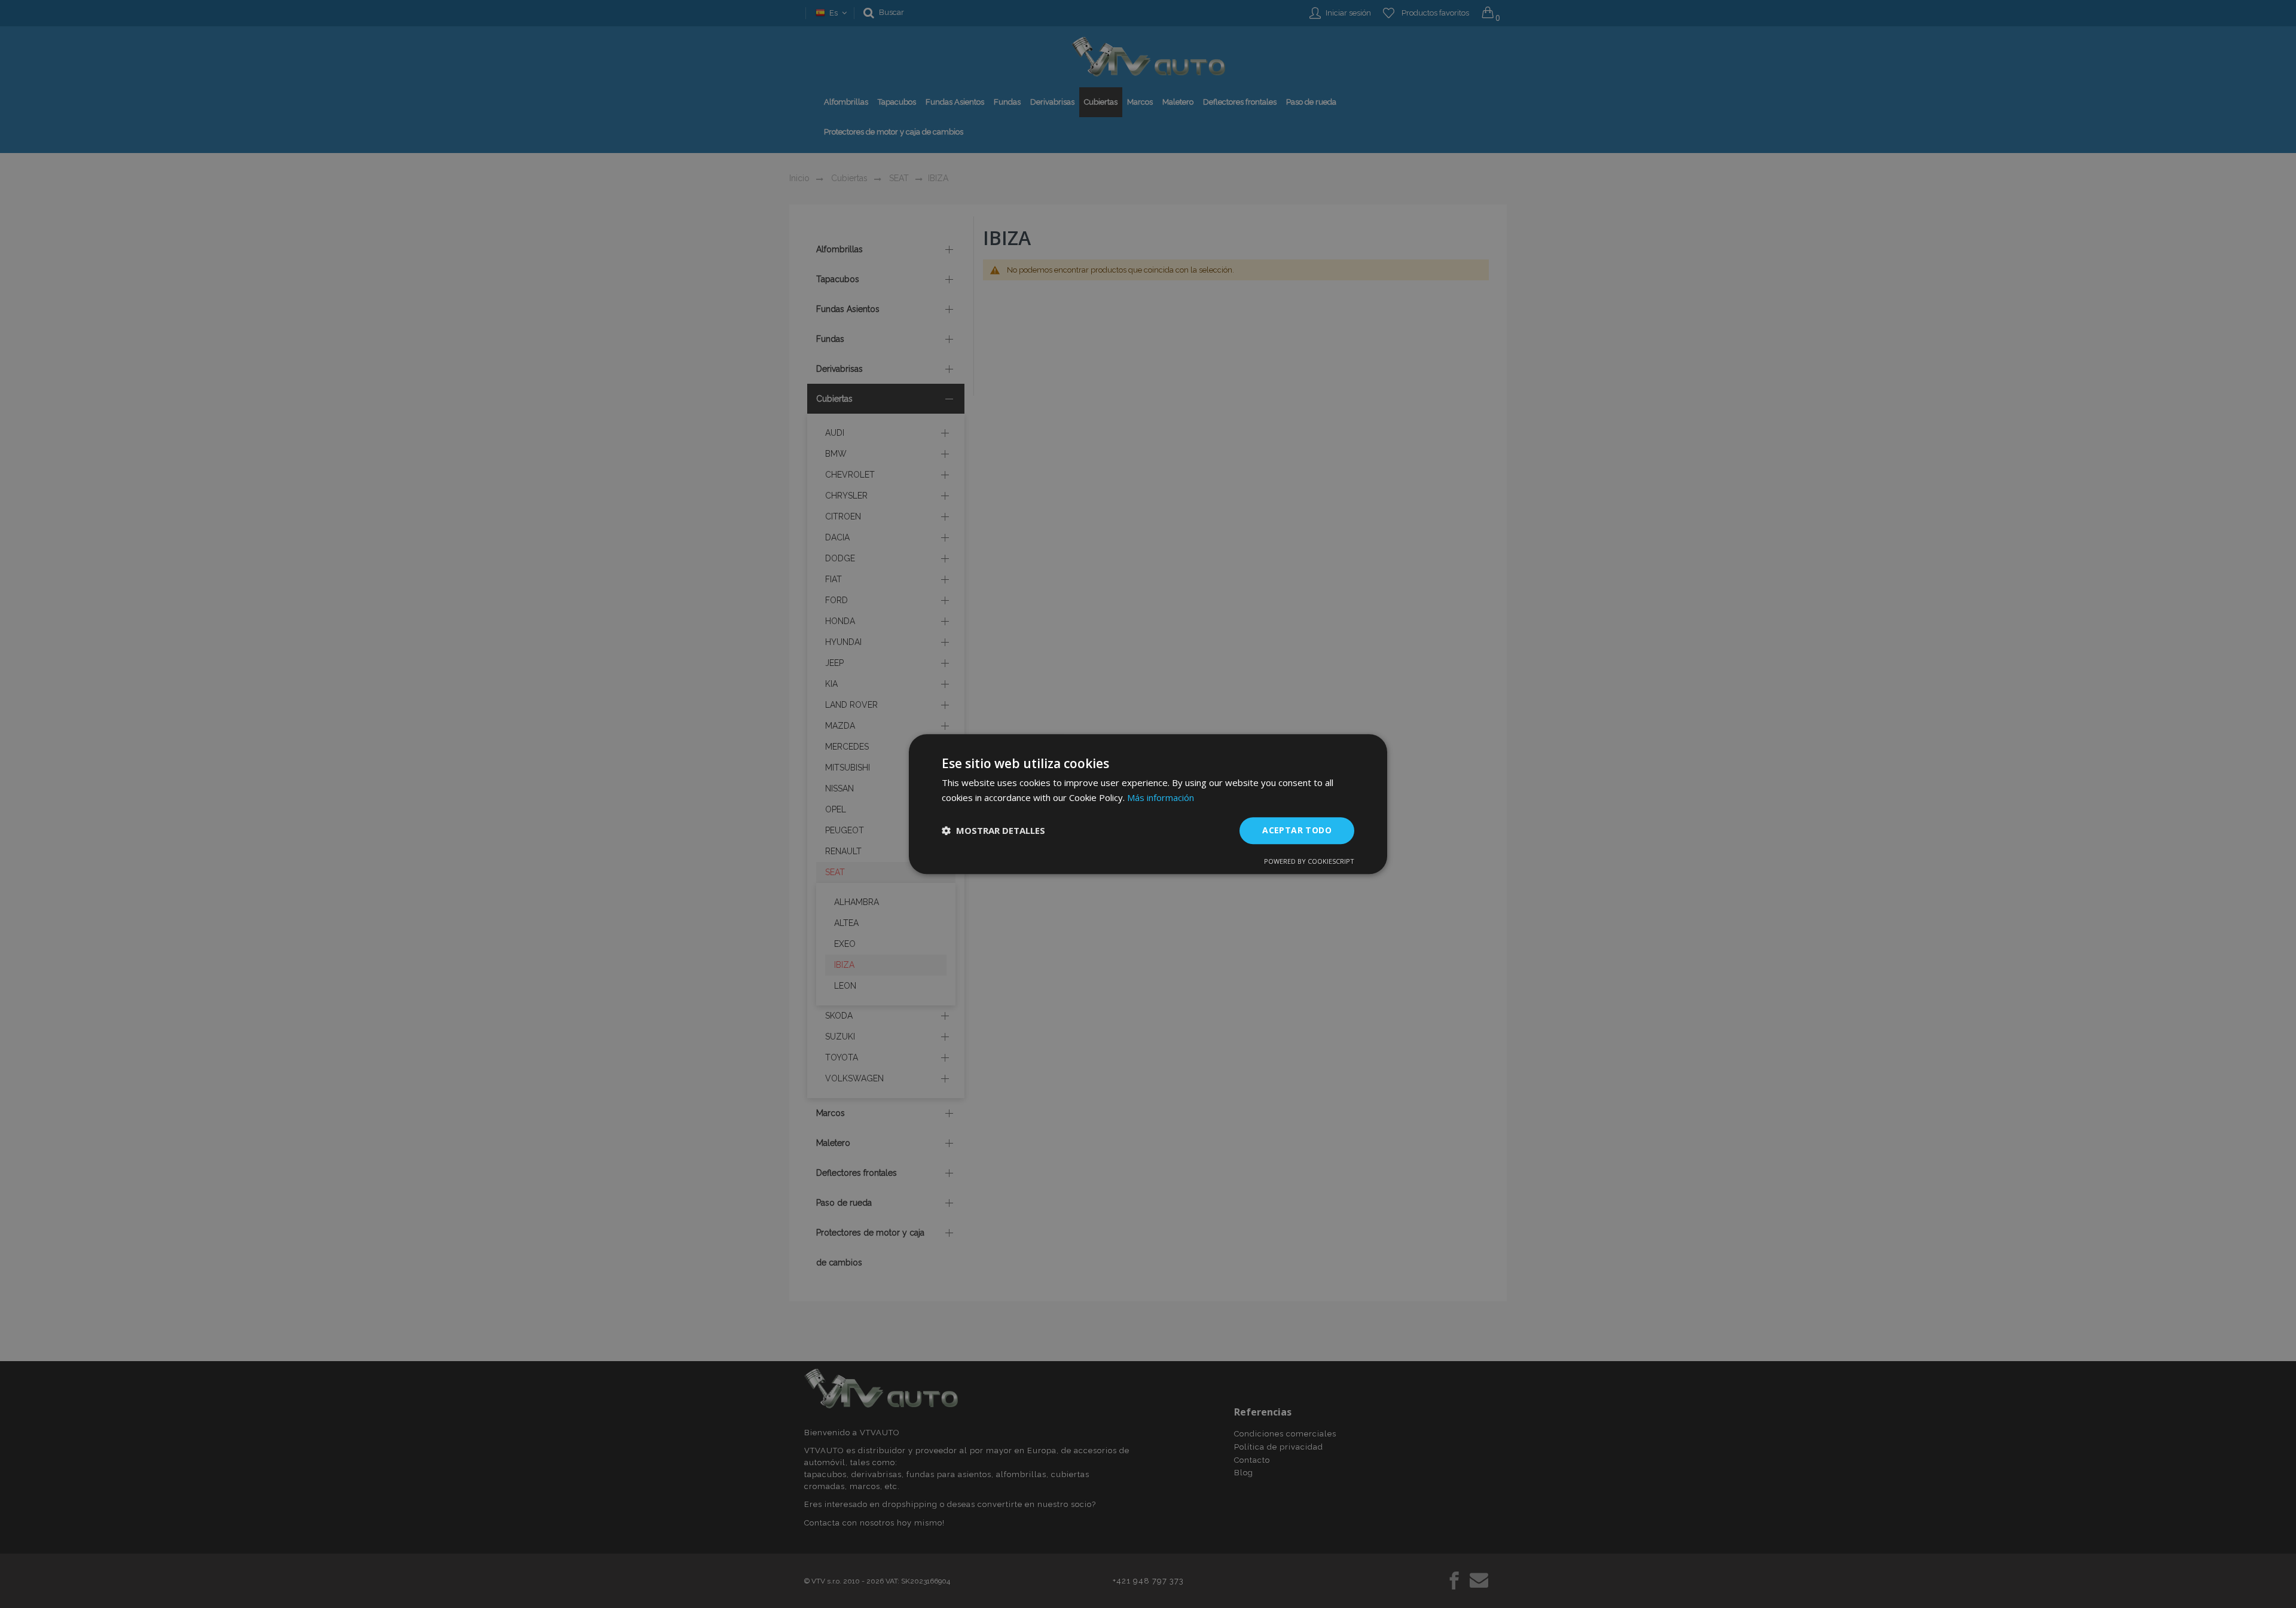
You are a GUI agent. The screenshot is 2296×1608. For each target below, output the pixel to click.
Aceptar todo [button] (1297, 830)
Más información (1161, 797)
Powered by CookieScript (1309, 861)
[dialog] (1148, 804)
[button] (993, 830)
